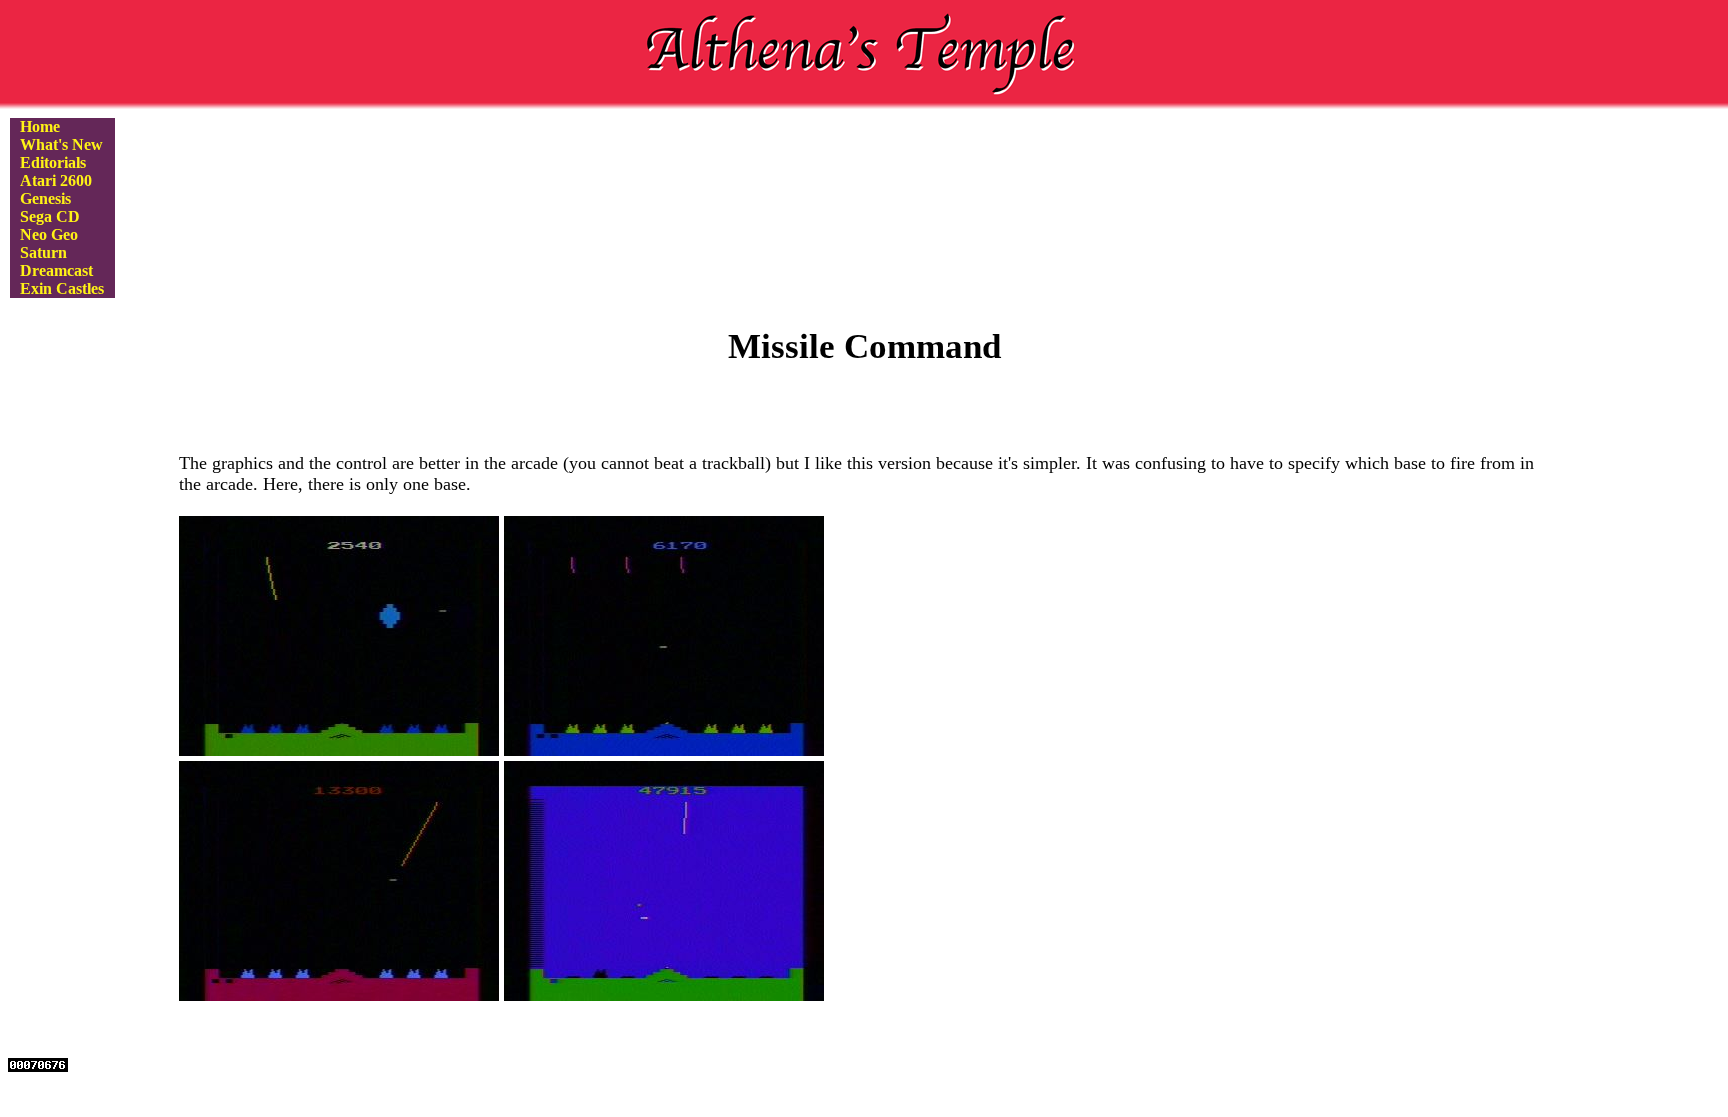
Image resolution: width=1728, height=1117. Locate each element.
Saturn (43, 252)
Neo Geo (49, 234)
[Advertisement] (864, 190)
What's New (61, 144)
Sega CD (50, 216)
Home (40, 126)
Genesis (45, 198)
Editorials (53, 162)
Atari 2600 (56, 180)
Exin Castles (62, 288)
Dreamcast (56, 270)
